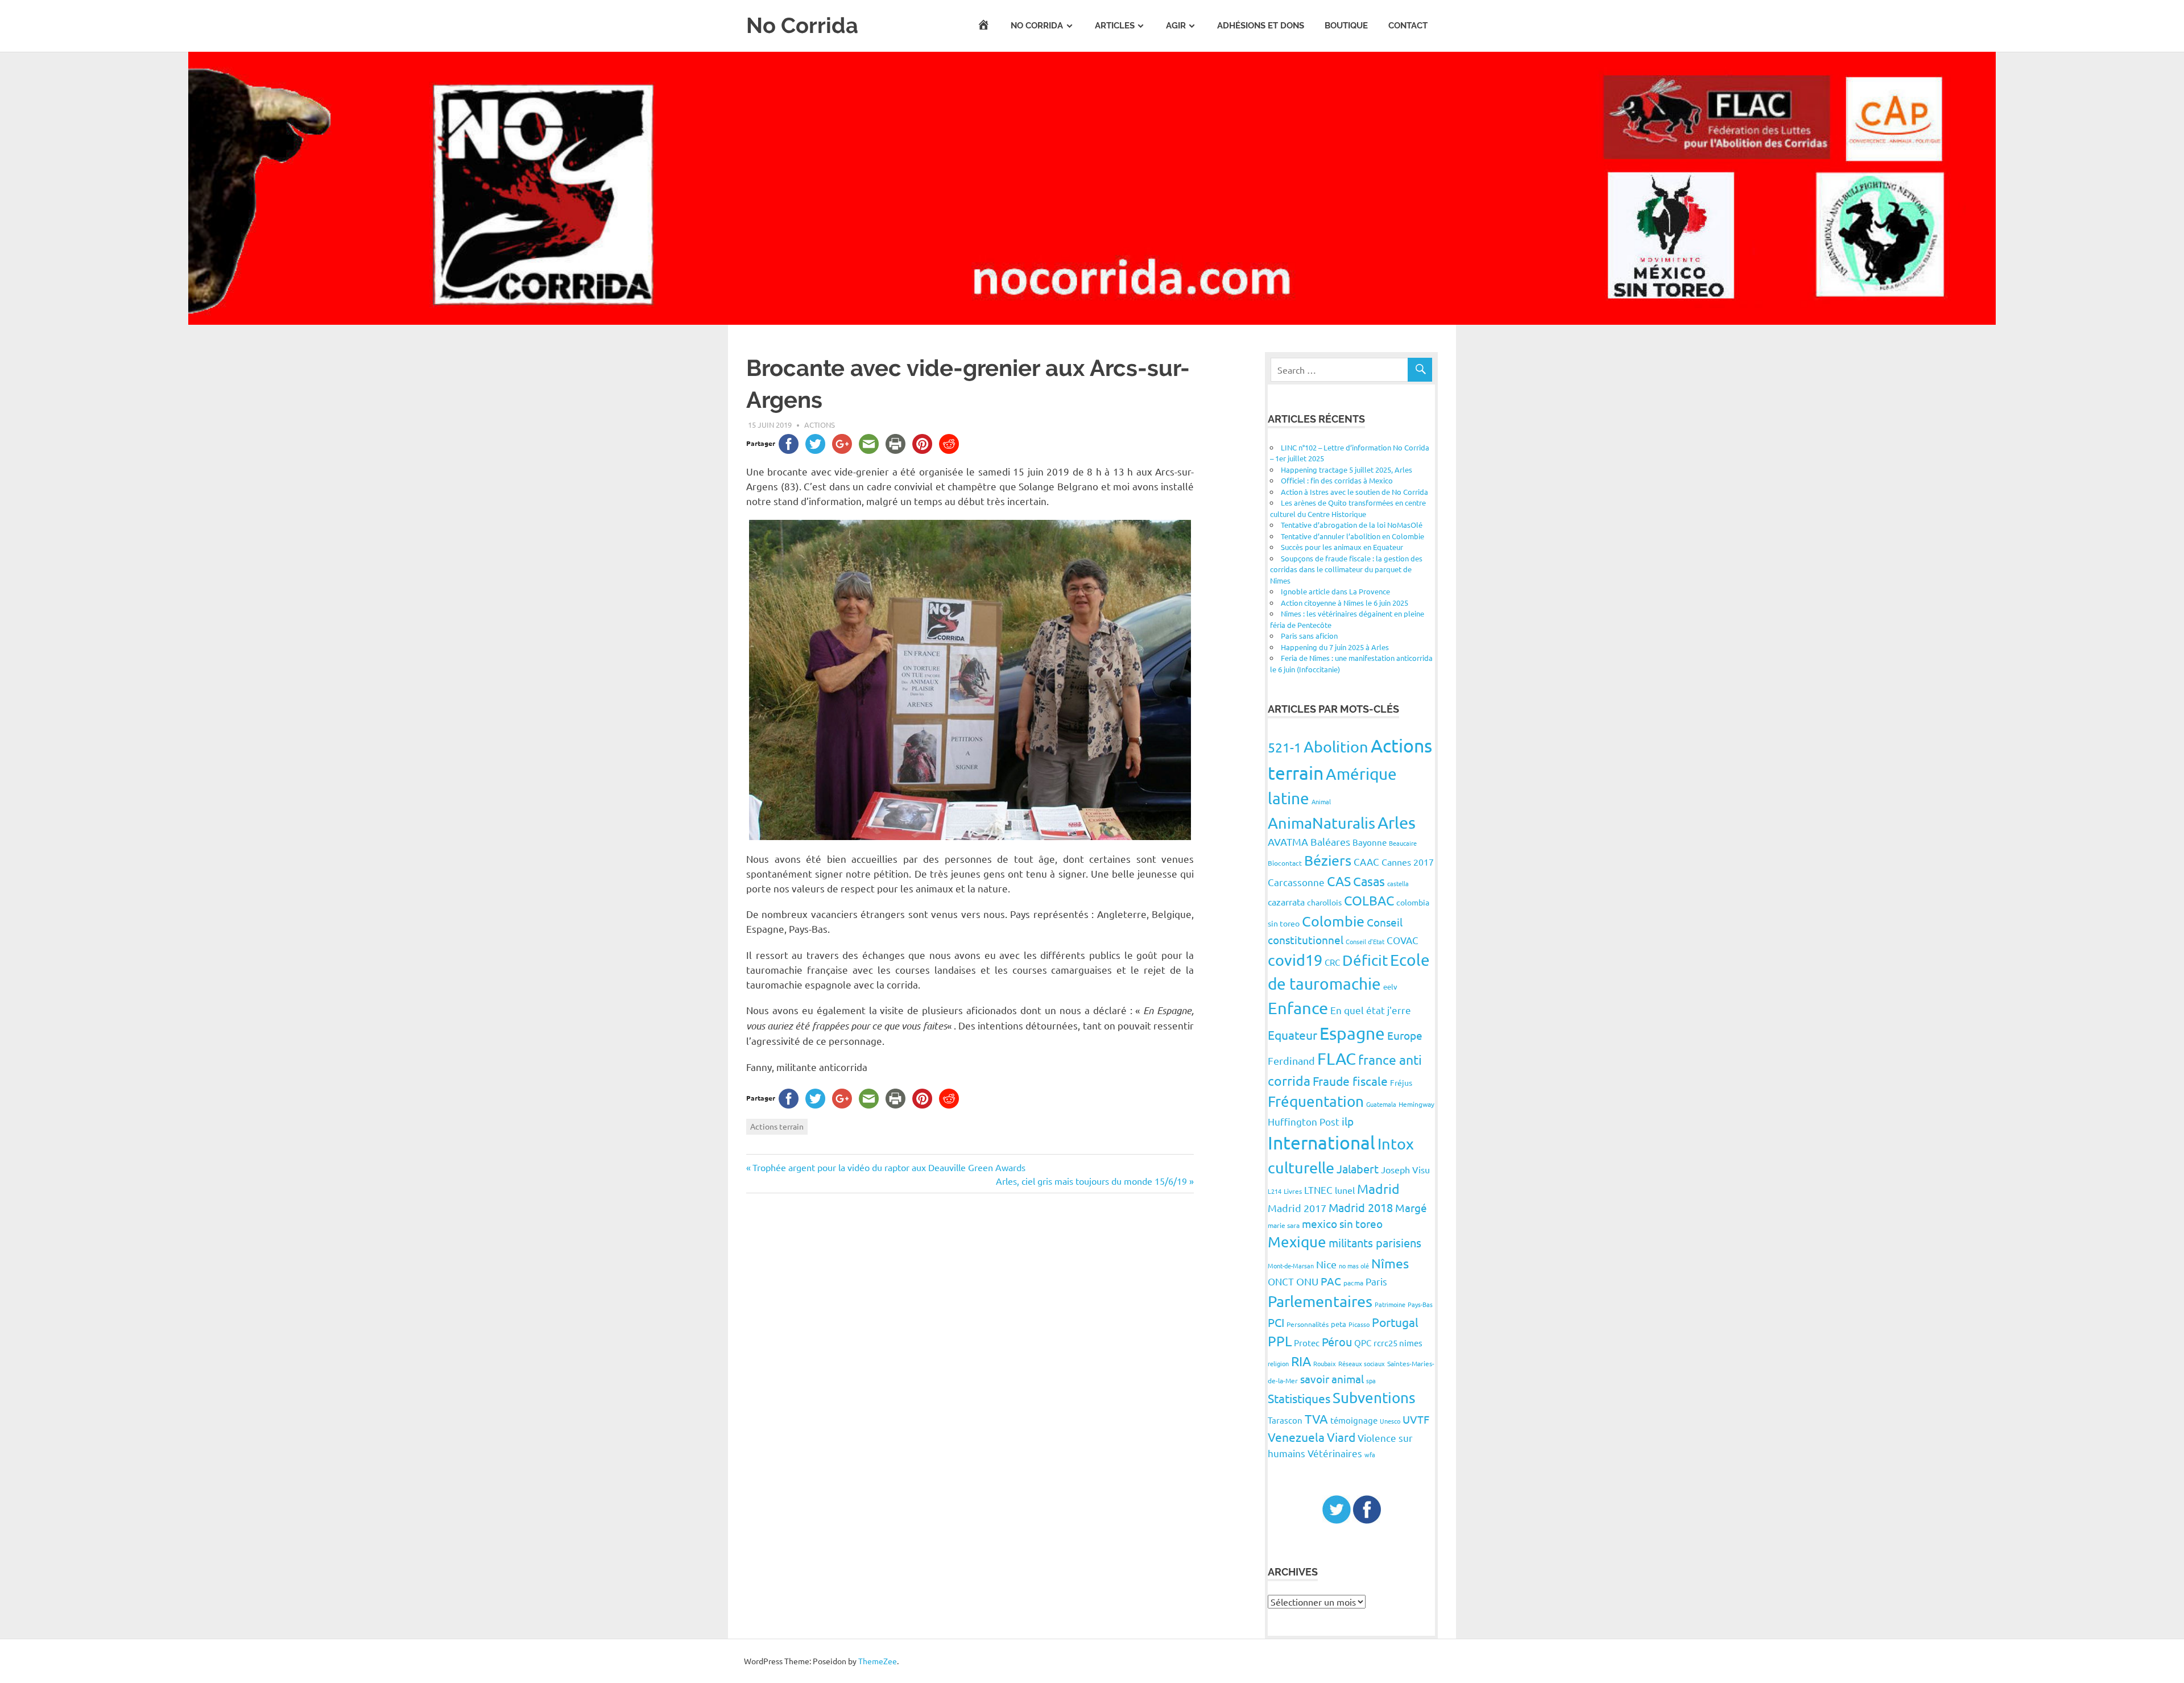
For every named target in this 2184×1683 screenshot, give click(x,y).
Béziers (1328, 860)
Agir (1176, 26)
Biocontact (1285, 863)
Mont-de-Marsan (1291, 1266)
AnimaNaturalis (1321, 823)
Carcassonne (1296, 882)
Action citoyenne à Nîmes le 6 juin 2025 (1345, 603)
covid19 (1295, 960)
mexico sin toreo (1342, 1223)
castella (1398, 883)
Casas (1369, 881)
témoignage (1354, 1420)
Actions (820, 425)
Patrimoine (1390, 1304)
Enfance (1298, 1008)
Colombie (1333, 921)
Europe (1405, 1035)
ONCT (1281, 1281)
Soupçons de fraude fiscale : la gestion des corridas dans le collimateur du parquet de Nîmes (1346, 569)
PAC (1331, 1281)
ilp (1348, 1121)
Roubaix (1325, 1363)
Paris (1376, 1281)
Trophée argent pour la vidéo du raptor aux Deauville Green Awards (889, 1167)
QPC (1363, 1343)
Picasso (1359, 1324)
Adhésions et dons (1261, 26)
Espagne (1352, 1033)
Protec (1307, 1343)
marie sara (1284, 1225)
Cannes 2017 (1408, 862)
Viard (1341, 1437)
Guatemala (1381, 1104)
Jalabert (1358, 1169)
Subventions (1374, 1398)
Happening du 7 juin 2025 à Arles (1335, 647)
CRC (1332, 962)
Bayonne (1370, 842)
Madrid (1378, 1188)
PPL (1280, 1341)
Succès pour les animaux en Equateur (1342, 547)
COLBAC (1369, 900)
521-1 (1285, 747)
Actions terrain (777, 1126)
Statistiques (1299, 1398)
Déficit (1365, 960)
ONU (1307, 1281)
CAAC (1366, 861)
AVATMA (1288, 842)
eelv (1390, 987)
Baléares (1330, 842)
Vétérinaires (1335, 1453)
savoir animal (1332, 1379)
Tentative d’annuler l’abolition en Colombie (1352, 536)
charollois (1324, 902)
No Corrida (802, 25)
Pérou (1337, 1341)
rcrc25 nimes (1398, 1343)
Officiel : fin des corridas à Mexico (1337, 480)
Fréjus (1401, 1082)
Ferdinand (1291, 1060)
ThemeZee (878, 1661)
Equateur (1292, 1035)
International (1321, 1142)
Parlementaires (1320, 1301)
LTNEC (1318, 1190)
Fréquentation (1316, 1101)
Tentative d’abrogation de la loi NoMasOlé (1352, 525)
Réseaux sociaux (1362, 1363)
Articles (1115, 26)
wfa (1370, 1454)
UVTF (1416, 1419)
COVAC (1403, 940)
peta (1339, 1324)
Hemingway (1416, 1104)
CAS (1339, 881)
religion (1278, 1363)
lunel (1345, 1190)
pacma (1353, 1283)
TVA (1316, 1419)
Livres (1293, 1191)
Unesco (1390, 1421)
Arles (1397, 822)
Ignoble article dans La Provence (1335, 591)
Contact (1408, 26)
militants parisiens (1375, 1242)
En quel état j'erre (1371, 1010)
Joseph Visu (1405, 1169)
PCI (1276, 1322)
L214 (1275, 1191)
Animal (1321, 801)
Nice (1326, 1264)
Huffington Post (1304, 1121)
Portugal (1395, 1322)
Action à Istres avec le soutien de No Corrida (1354, 492)
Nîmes (1390, 1263)
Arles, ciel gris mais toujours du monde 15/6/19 (1091, 1181)
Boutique (1346, 26)
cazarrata (1286, 902)
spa (1371, 1380)
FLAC (1337, 1058)
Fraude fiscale (1350, 1081)
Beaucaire (1403, 843)
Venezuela (1296, 1437)
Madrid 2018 (1361, 1207)
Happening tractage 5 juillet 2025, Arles (1347, 470)
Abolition (1336, 747)
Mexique (1297, 1242)
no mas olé (1354, 1266)
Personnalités (1308, 1324)
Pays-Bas (1420, 1304)
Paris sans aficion (1309, 636)
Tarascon (1285, 1420)
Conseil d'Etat (1365, 941)
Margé (1411, 1208)
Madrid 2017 (1297, 1208)
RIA (1301, 1361)
